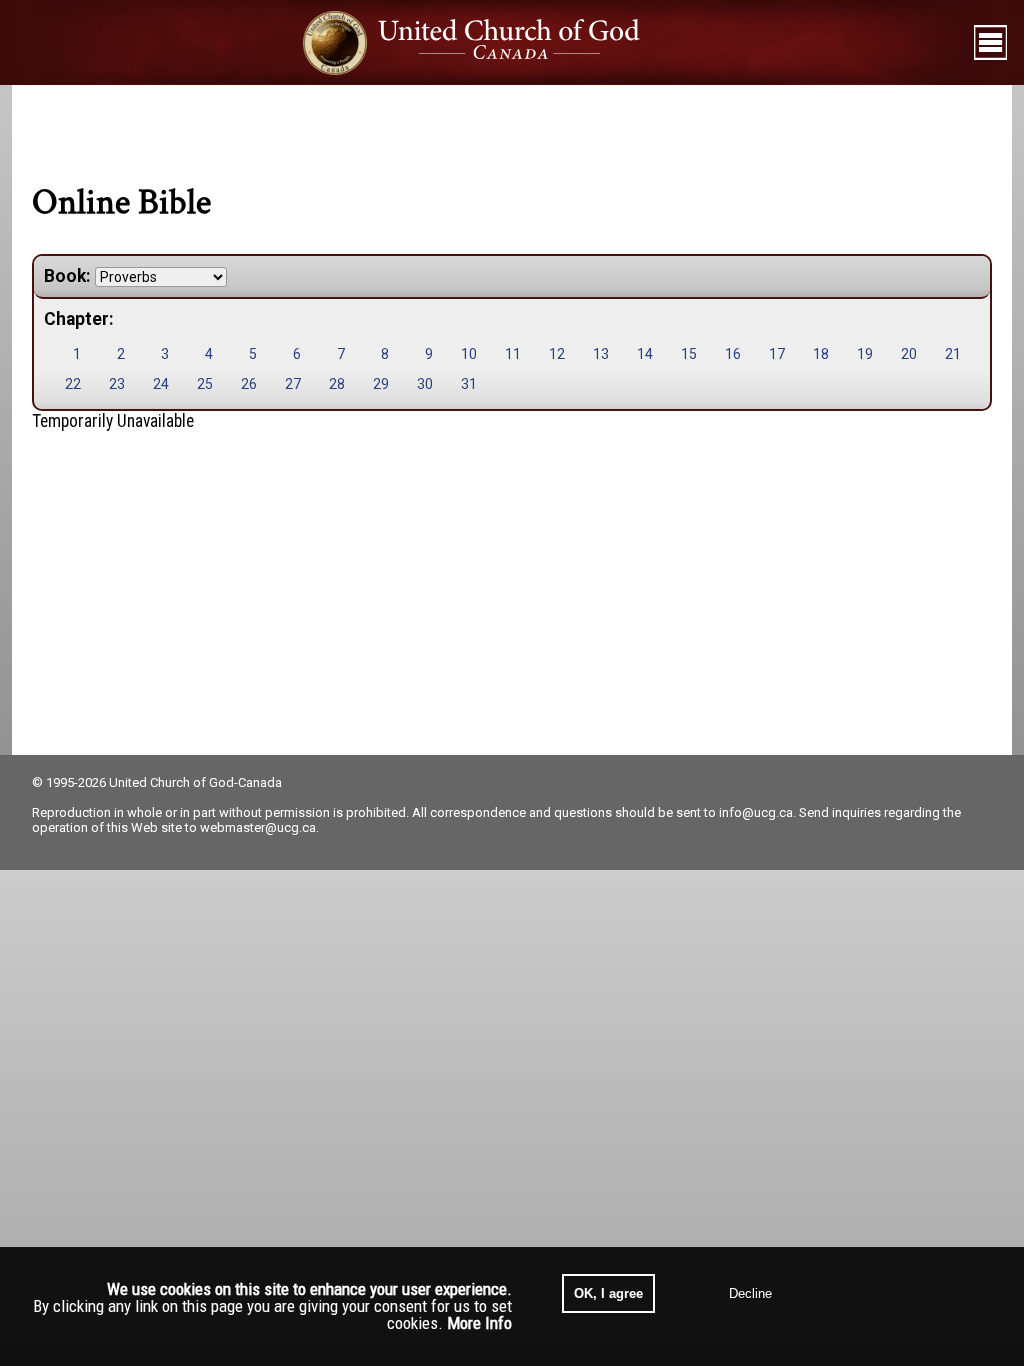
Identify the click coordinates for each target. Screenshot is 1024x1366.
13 (601, 354)
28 (337, 384)
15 (689, 354)
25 (205, 384)
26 (249, 384)
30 (425, 384)
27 (293, 384)
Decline (750, 1293)
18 (821, 354)
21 (953, 354)
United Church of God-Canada (195, 782)
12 (557, 354)
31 (469, 384)
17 (777, 354)
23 (117, 384)
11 (513, 354)
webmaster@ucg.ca (258, 827)
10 (469, 354)
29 (381, 384)
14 (645, 354)
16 (733, 354)
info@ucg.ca (756, 812)
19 (865, 354)
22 (73, 384)
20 (909, 354)
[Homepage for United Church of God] (490, 42)
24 (161, 384)
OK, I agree (608, 1293)
